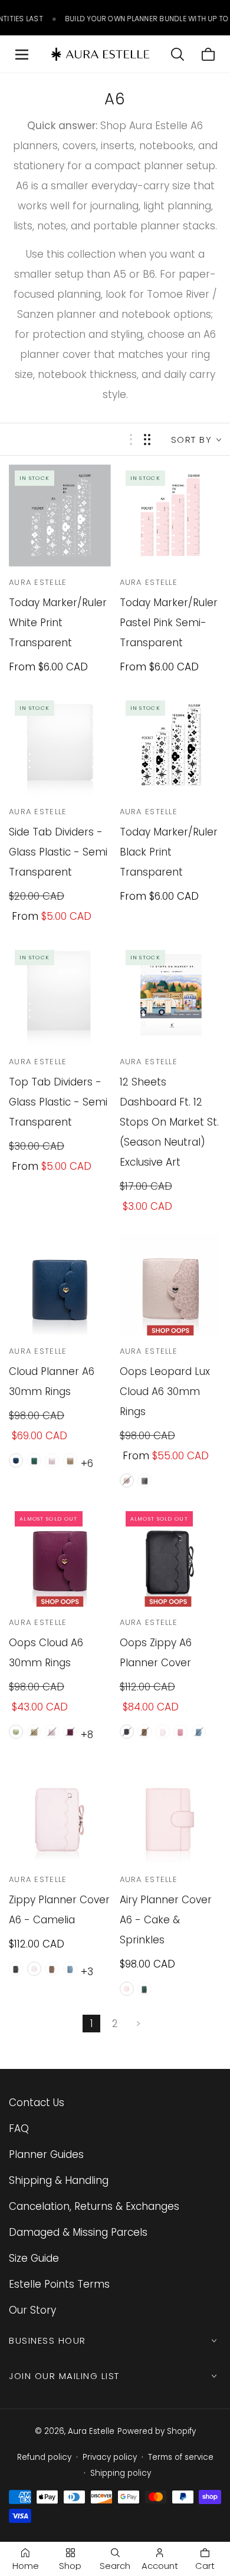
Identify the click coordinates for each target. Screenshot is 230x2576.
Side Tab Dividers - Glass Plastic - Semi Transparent (58, 852)
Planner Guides (46, 2154)
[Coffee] (144, 1732)
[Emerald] (144, 1989)
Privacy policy (110, 2457)
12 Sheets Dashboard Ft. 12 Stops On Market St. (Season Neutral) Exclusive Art (169, 1122)
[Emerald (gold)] (34, 1460)
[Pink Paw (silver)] (127, 1481)
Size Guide (34, 2258)
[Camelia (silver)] (52, 1460)
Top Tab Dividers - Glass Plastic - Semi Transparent (58, 1102)
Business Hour (47, 2340)
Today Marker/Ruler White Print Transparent (58, 623)
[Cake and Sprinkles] (127, 1989)
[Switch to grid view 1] (131, 440)
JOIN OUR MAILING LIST (64, 2376)
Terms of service (181, 2457)
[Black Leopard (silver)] (144, 1481)
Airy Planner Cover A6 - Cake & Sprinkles (166, 1920)
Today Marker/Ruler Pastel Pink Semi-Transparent (169, 623)
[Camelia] (52, 1732)
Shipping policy (121, 2473)
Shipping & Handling (59, 2180)
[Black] (127, 1732)
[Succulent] (16, 1732)
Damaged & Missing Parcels (78, 2232)
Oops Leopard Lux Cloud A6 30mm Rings (165, 1391)
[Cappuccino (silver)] (70, 1460)
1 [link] (92, 2024)
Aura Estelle (91, 2431)
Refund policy (44, 2457)
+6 (87, 1463)
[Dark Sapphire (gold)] (16, 1460)
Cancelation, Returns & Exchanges (94, 2206)
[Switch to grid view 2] (147, 440)
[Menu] (22, 54)
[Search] (178, 54)
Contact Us (37, 2103)
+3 (87, 1972)
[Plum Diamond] (70, 1732)
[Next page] (139, 2024)
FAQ (19, 2128)
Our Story (32, 2310)
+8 (87, 1735)
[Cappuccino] (34, 1732)
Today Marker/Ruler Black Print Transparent (169, 852)
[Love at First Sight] (180, 1732)
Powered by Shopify (157, 2431)
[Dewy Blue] (199, 1732)
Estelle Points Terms (59, 2284)
